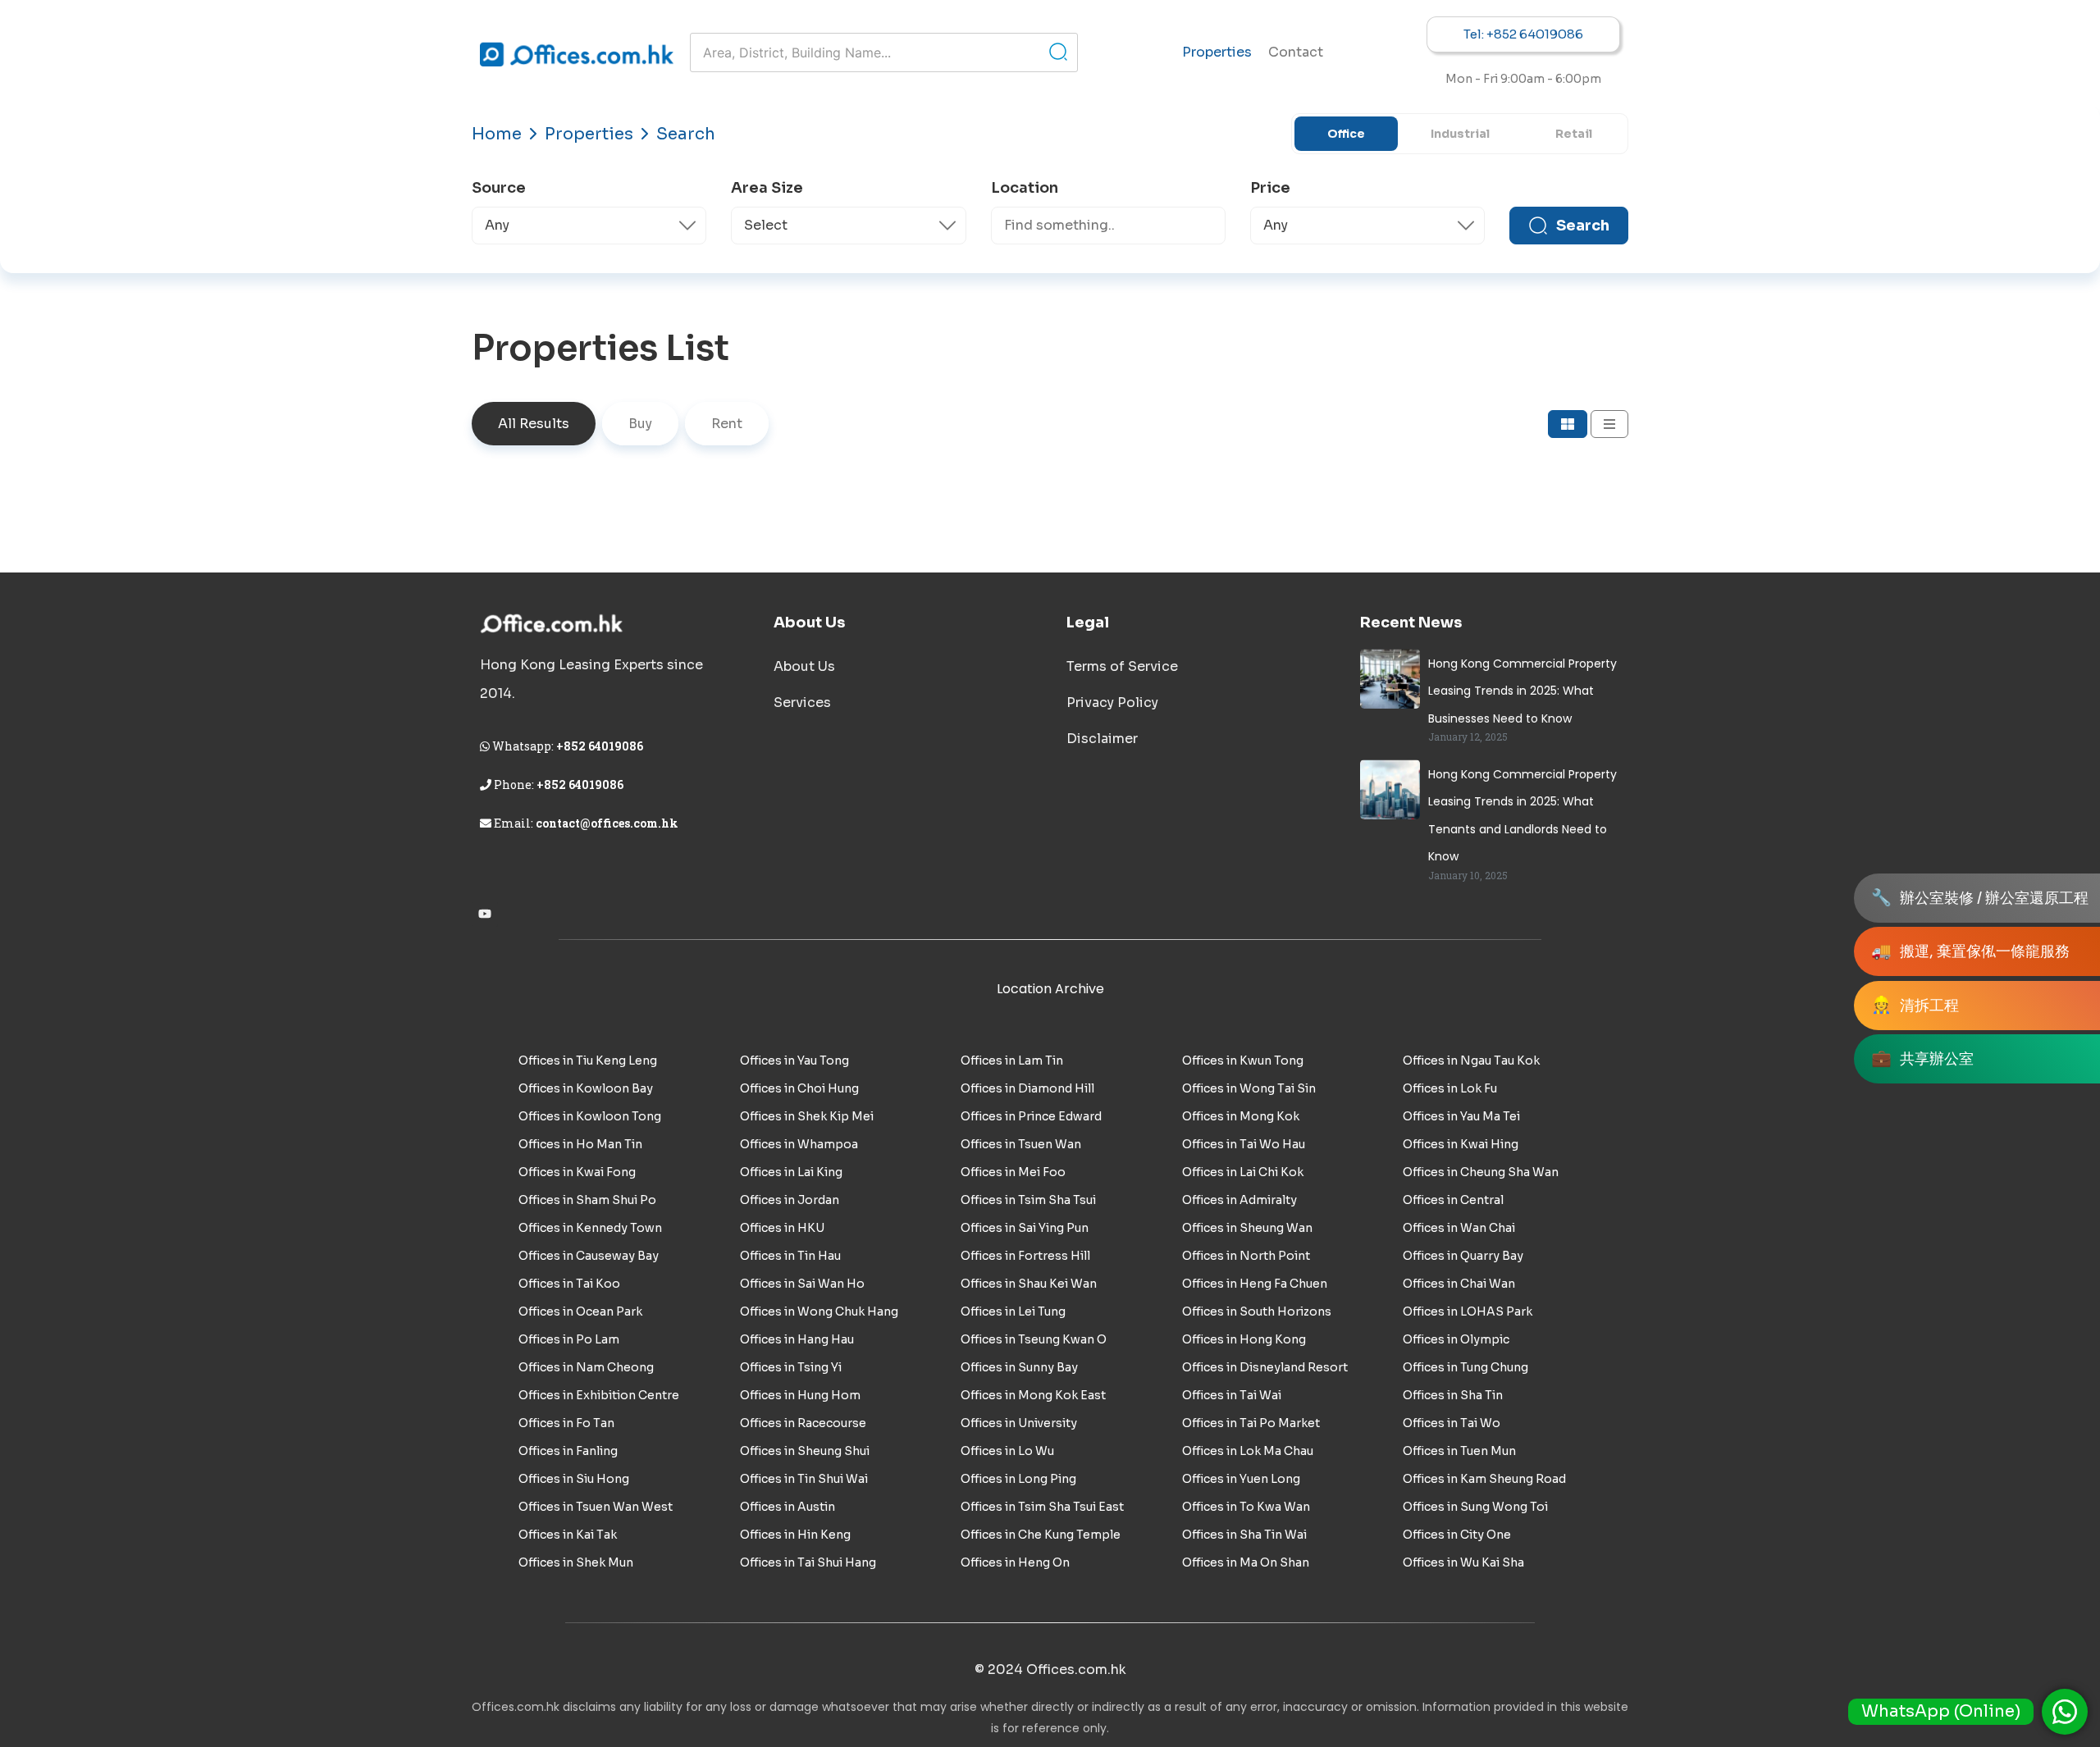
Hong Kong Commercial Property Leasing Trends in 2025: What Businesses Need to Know (1522, 691)
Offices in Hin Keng (795, 1535)
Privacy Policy (1112, 702)
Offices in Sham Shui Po (587, 1200)
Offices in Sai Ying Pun (1025, 1228)
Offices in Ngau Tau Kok (1471, 1061)
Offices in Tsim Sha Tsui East (1042, 1507)
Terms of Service (1122, 666)
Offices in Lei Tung (1013, 1311)
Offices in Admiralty (1239, 1200)
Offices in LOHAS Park (1468, 1311)
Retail (1574, 134)
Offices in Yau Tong (794, 1061)
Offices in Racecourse (803, 1423)
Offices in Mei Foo (1013, 1172)
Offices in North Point (1246, 1256)
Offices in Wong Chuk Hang (819, 1311)
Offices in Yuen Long (1241, 1479)
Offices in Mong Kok (1241, 1116)
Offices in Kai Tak (568, 1535)
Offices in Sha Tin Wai (1244, 1535)
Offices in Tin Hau (790, 1256)
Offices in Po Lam (569, 1339)
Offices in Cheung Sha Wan (1481, 1172)
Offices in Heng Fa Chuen (1255, 1284)
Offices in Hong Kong (1244, 1339)
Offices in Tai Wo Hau (1244, 1144)
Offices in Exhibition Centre (599, 1395)
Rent (727, 424)
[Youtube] (485, 914)
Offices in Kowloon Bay (586, 1088)
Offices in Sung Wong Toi (1475, 1507)
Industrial (1460, 134)
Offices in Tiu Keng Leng (588, 1061)
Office (1346, 134)
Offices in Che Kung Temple (1041, 1535)
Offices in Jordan (790, 1200)
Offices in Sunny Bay (1019, 1367)
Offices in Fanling (568, 1451)
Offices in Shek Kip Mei (807, 1116)
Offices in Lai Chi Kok (1243, 1172)
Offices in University (1019, 1423)
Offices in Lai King (791, 1172)
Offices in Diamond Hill (1027, 1088)
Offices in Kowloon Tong (590, 1116)
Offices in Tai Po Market (1251, 1423)
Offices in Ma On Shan (1246, 1562)
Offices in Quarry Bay (1463, 1256)
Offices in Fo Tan (566, 1423)
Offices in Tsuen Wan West (596, 1507)
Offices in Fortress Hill (1025, 1256)
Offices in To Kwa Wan (1246, 1507)
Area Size (767, 188)
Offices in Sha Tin (1453, 1395)
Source (499, 188)
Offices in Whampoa (799, 1144)
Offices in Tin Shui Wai (804, 1479)
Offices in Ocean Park (580, 1311)
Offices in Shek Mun (576, 1562)
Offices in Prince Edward (1031, 1116)
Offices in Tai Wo (1452, 1423)
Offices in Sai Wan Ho (802, 1284)
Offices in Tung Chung (1465, 1367)
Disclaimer (1102, 739)
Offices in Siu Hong (574, 1479)
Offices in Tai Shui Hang (808, 1562)
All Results (534, 424)
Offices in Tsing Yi (791, 1367)
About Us (804, 666)
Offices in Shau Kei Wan (1029, 1284)
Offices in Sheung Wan (1247, 1228)
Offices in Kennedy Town (590, 1228)
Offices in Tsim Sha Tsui (1028, 1200)
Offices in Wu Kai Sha (1463, 1562)
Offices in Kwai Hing (1461, 1144)
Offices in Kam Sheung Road (1484, 1479)
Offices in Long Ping (1018, 1479)
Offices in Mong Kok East (1033, 1395)
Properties (1217, 52)
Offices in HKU (782, 1228)
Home (497, 134)
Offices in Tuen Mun (1459, 1451)
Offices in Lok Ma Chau (1248, 1451)
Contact (1296, 52)
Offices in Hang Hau (797, 1339)
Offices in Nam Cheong (586, 1367)
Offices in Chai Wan (1459, 1284)
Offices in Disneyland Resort (1265, 1367)
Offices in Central (1453, 1200)
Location (1025, 188)
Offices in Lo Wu (1007, 1451)
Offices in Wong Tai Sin (1249, 1088)
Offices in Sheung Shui (805, 1451)
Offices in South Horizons (1257, 1311)
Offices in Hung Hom (800, 1395)
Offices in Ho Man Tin (580, 1144)
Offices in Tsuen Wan (1021, 1144)
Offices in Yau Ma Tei (1461, 1116)
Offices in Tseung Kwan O (1034, 1339)
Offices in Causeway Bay (589, 1256)
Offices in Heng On (1015, 1562)
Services (802, 702)
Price (1270, 188)
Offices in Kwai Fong (577, 1172)
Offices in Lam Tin (1012, 1061)
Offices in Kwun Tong (1243, 1061)
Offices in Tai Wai (1232, 1395)
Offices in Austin (787, 1507)
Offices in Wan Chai (1459, 1228)
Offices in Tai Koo (569, 1284)
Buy (640, 424)
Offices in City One (1457, 1535)
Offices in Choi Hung (799, 1088)
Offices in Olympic (1456, 1339)
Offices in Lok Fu (1450, 1088)
